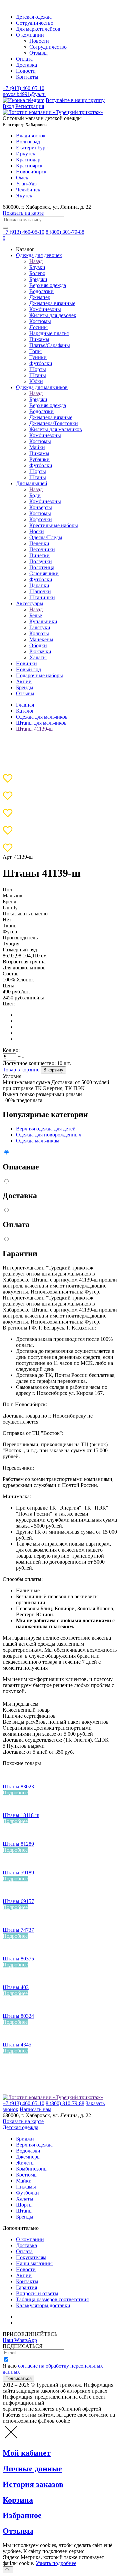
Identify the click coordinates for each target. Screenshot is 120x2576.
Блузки (37, 267)
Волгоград (28, 142)
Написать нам (35, 2109)
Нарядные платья (49, 333)
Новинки (26, 663)
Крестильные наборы (54, 525)
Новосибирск (31, 172)
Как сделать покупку (40, 2323)
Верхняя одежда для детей (46, 1129)
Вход (8, 106)
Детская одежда (34, 17)
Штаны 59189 (18, 1873)
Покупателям (31, 2257)
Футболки (41, 363)
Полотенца (42, 567)
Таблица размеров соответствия (52, 2299)
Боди (35, 495)
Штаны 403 (16, 1987)
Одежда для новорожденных (49, 1135)
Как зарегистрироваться (43, 2317)
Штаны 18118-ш (21, 1815)
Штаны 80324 (18, 2016)
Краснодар (28, 160)
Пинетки (39, 555)
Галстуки (40, 627)
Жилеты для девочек (53, 315)
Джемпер (40, 297)
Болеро (37, 273)
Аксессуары (30, 603)
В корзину (53, 1070)
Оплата (24, 59)
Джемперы (28, 2157)
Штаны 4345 (17, 2045)
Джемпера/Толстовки (54, 423)
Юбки (36, 381)
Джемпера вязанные (52, 303)
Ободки (38, 645)
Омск (22, 178)
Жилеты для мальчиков (56, 429)
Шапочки (40, 591)
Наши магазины (34, 2263)
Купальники (43, 621)
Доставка (26, 65)
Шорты (38, 369)
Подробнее (15, 1793)
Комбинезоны (45, 309)
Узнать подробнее (56, 2563)
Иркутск (26, 154)
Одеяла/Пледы (46, 537)
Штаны (38, 375)
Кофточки (41, 519)
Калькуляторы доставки (43, 2305)
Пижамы (39, 339)
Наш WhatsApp (20, 2340)
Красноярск (29, 166)
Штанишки (42, 597)
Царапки (39, 585)
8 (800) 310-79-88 (65, 2103)
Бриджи (38, 279)
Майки (37, 447)
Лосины (38, 327)
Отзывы (38, 53)
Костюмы (40, 321)
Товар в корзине (22, 1070)
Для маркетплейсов (38, 29)
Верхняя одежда (48, 285)
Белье (36, 615)
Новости (39, 41)
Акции (24, 681)
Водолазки (41, 291)
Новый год (28, 669)
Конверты (41, 507)
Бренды (25, 687)
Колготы (39, 633)
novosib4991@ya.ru (24, 94)
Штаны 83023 (18, 1787)
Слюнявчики (44, 573)
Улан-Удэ (26, 184)
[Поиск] (5, 228)
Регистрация (30, 106)
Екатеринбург (32, 148)
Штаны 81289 (18, 1844)
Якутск (24, 196)
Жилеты (25, 2163)
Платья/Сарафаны (50, 345)
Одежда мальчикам (38, 1141)
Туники (38, 357)
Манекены (41, 639)
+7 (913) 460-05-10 (23, 88)
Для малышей (32, 483)
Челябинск (28, 190)
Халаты (38, 657)
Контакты (27, 77)
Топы (35, 351)
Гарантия (26, 2287)
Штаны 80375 (18, 1959)
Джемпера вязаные (51, 417)
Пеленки (39, 543)
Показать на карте (23, 213)
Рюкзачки (40, 651)
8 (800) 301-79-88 (65, 232)
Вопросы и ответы (37, 2293)
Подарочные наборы (39, 675)
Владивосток (31, 136)
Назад (36, 261)
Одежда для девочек (39, 255)
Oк (8, 2570)
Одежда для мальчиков (42, 387)
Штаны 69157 (18, 1901)
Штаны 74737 (18, 1930)
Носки (37, 531)
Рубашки (39, 459)
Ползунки (41, 561)
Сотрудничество (35, 23)
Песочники (42, 549)
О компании (30, 35)
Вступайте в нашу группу (75, 100)
